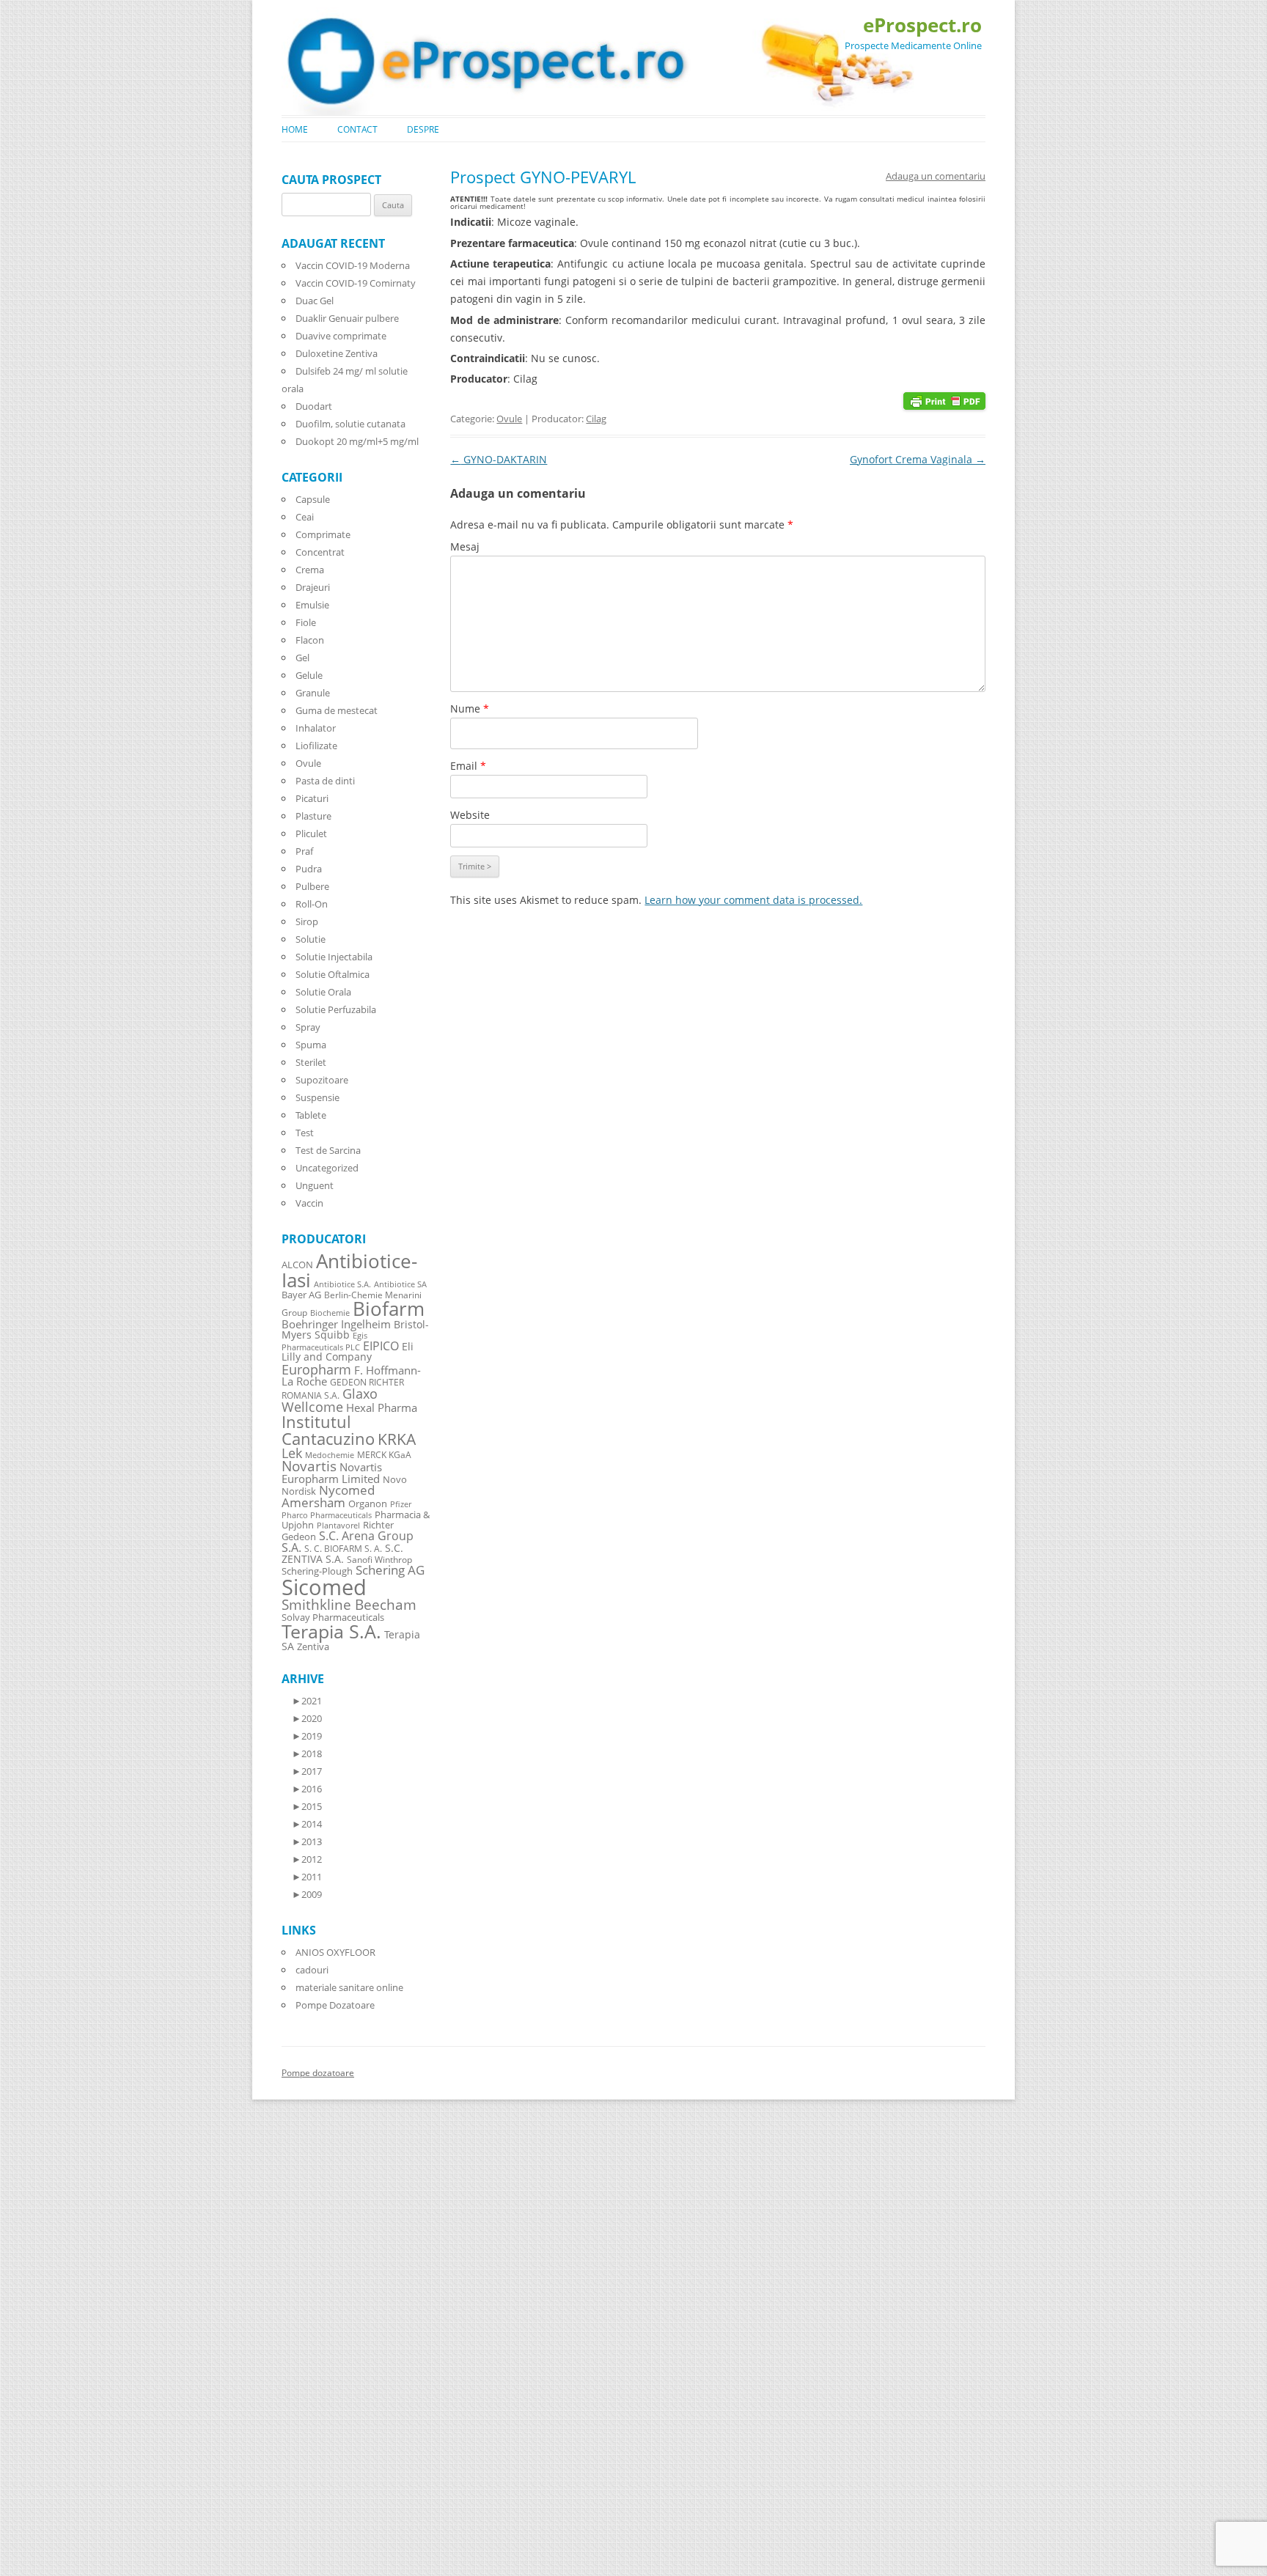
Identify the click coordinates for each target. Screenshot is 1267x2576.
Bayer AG (301, 1295)
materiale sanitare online (349, 1987)
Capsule (313, 499)
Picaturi (312, 798)
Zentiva (313, 1646)
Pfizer (401, 1504)
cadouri (312, 1970)
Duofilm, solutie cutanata (350, 424)
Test (305, 1133)
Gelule (309, 675)
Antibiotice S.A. (342, 1284)
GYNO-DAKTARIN (499, 459)
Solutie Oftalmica (333, 974)
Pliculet (311, 833)
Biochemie (330, 1313)
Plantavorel (338, 1526)
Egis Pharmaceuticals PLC (324, 1341)
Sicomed (324, 1587)
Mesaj (465, 547)
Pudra (309, 869)
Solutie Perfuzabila (336, 1009)
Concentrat (320, 552)
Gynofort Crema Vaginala (918, 459)
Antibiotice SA (400, 1284)
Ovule (509, 419)
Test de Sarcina (328, 1150)
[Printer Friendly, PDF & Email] (944, 400)
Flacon (310, 640)
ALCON (297, 1265)
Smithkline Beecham (349, 1605)
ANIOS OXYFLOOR (335, 1952)
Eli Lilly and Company (348, 1351)
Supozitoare (322, 1080)
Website (470, 815)
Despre (423, 129)
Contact (357, 129)
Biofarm (389, 1309)
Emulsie (312, 605)
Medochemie (330, 1455)
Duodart (314, 406)
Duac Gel (315, 301)
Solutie (311, 939)
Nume (470, 709)
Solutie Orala (323, 992)
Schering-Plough (317, 1571)
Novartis (309, 1466)
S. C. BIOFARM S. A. (343, 1548)
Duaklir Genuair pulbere (347, 318)
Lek (292, 1453)
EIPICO (381, 1346)
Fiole (306, 622)
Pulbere (312, 886)
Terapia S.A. (331, 1631)
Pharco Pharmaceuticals (327, 1515)
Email (468, 766)
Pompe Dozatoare (335, 2005)
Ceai (305, 517)
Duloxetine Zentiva (337, 353)
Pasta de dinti (325, 781)
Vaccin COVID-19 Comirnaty (356, 283)
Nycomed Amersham (328, 1496)
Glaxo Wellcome (330, 1400)
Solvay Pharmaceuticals (333, 1618)
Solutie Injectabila (334, 957)
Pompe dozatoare (318, 2073)
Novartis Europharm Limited (332, 1473)
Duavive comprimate (341, 336)
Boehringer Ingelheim (336, 1324)
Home (295, 129)
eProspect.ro (922, 25)
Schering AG (390, 1570)
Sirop (307, 921)
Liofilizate (316, 746)
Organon (368, 1504)
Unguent (315, 1185)
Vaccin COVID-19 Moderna (353, 265)
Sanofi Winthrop (379, 1559)
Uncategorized (327, 1168)
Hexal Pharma (382, 1407)
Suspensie (317, 1097)
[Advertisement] (44, 2355)
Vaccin (309, 1203)
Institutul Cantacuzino (328, 1429)
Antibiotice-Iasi (349, 1271)
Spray (308, 1027)
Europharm (316, 1369)
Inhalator (316, 728)
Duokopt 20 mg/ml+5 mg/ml (357, 441)
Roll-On (312, 904)
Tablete (311, 1115)
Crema (310, 570)
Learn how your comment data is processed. (753, 900)
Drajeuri (313, 587)
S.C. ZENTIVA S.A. (342, 1553)
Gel (302, 658)
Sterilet (311, 1062)
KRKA (397, 1439)
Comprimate (323, 534)
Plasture (313, 816)
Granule (313, 693)
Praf (304, 851)
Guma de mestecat (337, 710)
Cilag (596, 419)
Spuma (311, 1045)
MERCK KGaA (384, 1454)
